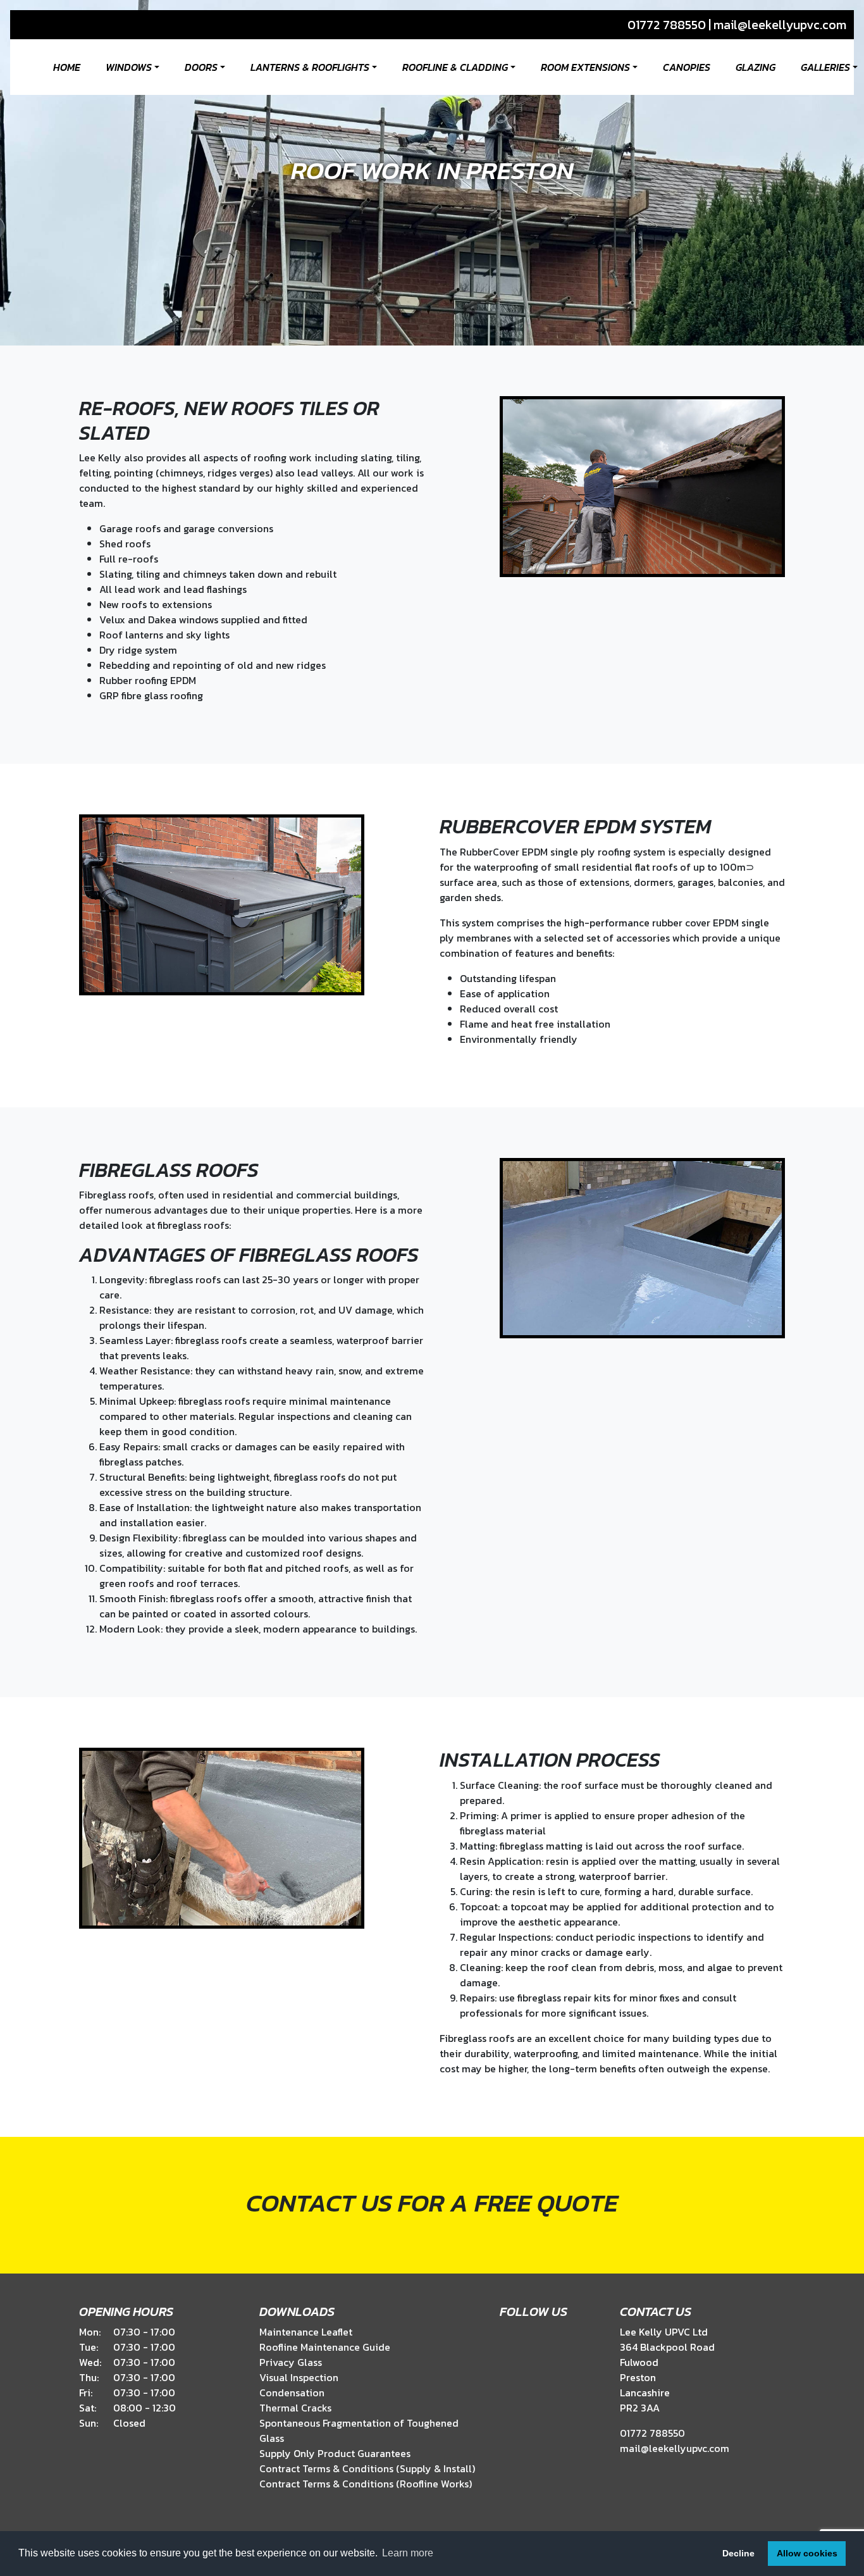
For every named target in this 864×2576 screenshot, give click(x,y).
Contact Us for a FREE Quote (432, 2203)
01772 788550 (667, 25)
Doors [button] (201, 67)
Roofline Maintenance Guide (325, 2347)
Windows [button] (129, 67)
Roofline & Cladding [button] (455, 67)
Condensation (292, 2392)
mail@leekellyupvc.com (780, 25)
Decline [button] (738, 2553)
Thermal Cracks (295, 2408)
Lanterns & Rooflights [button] (310, 67)
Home (67, 67)
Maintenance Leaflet (306, 2332)
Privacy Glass (291, 2362)
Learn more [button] (408, 2553)
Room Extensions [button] (585, 67)
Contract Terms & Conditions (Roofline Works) (366, 2484)
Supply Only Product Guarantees (335, 2453)
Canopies (687, 67)
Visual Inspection (299, 2377)
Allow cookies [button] (807, 2553)
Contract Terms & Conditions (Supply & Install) (367, 2468)
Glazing (756, 67)
